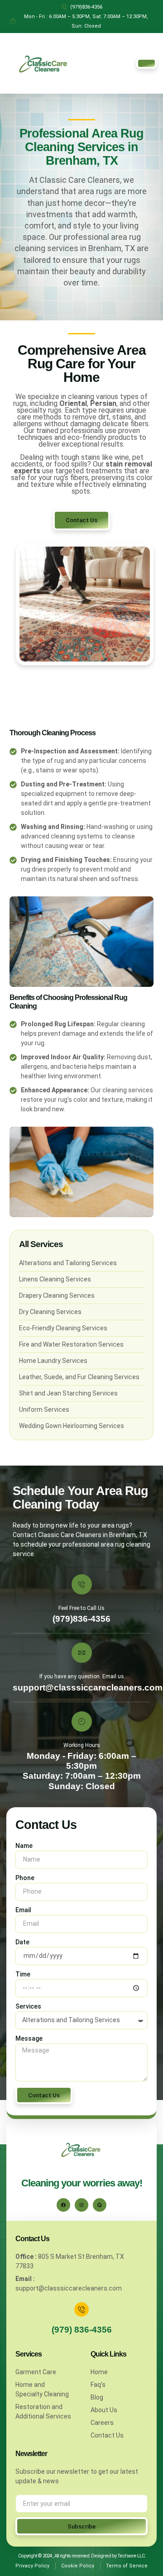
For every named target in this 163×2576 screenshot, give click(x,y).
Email (23, 1910)
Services (28, 2006)
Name (24, 1846)
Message (29, 2038)
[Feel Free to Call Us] (82, 1584)
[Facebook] (63, 2205)
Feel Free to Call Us (81, 1608)
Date (22, 1942)
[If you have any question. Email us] (82, 1653)
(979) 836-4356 (82, 2330)
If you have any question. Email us (82, 1676)
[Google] (100, 2205)
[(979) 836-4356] (81, 2309)
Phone (25, 1878)
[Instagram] (81, 2205)
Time (23, 1974)
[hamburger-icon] (146, 63)
